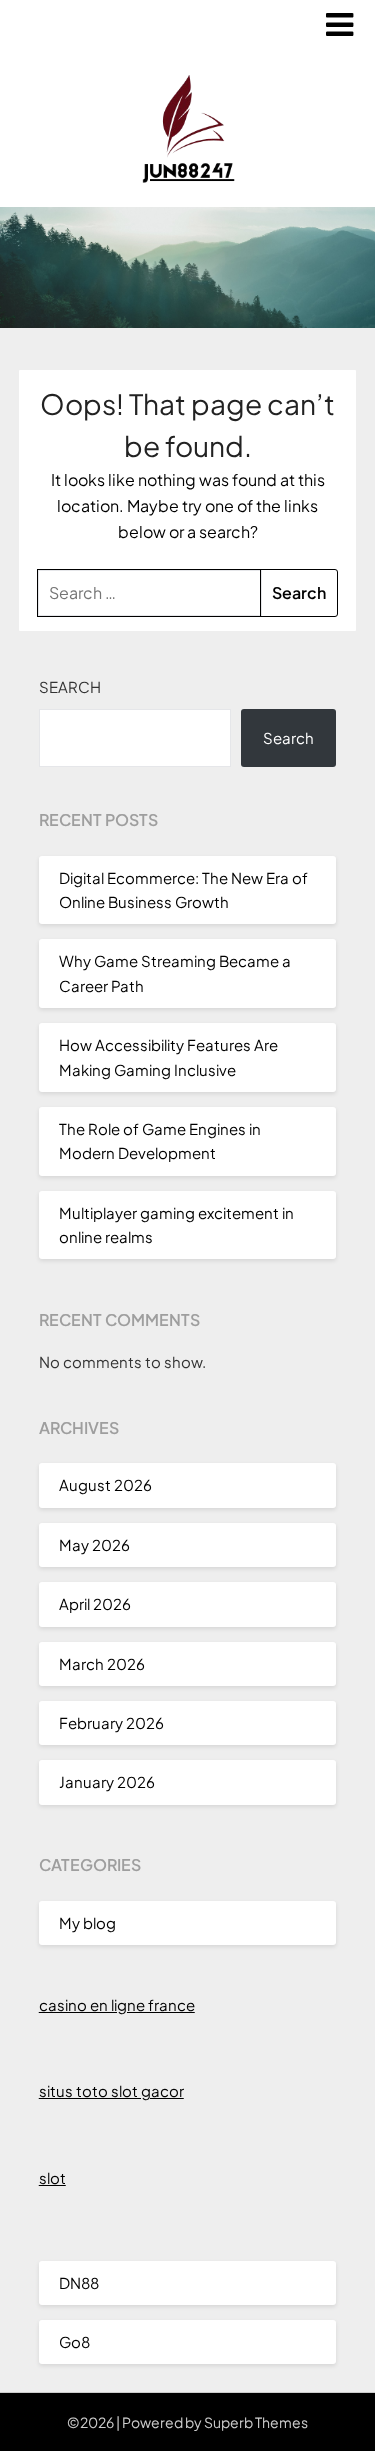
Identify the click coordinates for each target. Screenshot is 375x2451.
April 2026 (95, 1603)
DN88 (79, 2282)
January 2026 (107, 1781)
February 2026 (111, 1722)
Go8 (74, 2341)
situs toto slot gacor (111, 2090)
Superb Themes (256, 2422)
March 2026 (102, 1663)
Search (70, 686)
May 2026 (94, 1544)
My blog (87, 1922)
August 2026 (105, 1484)
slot (52, 2177)
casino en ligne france (117, 2004)
